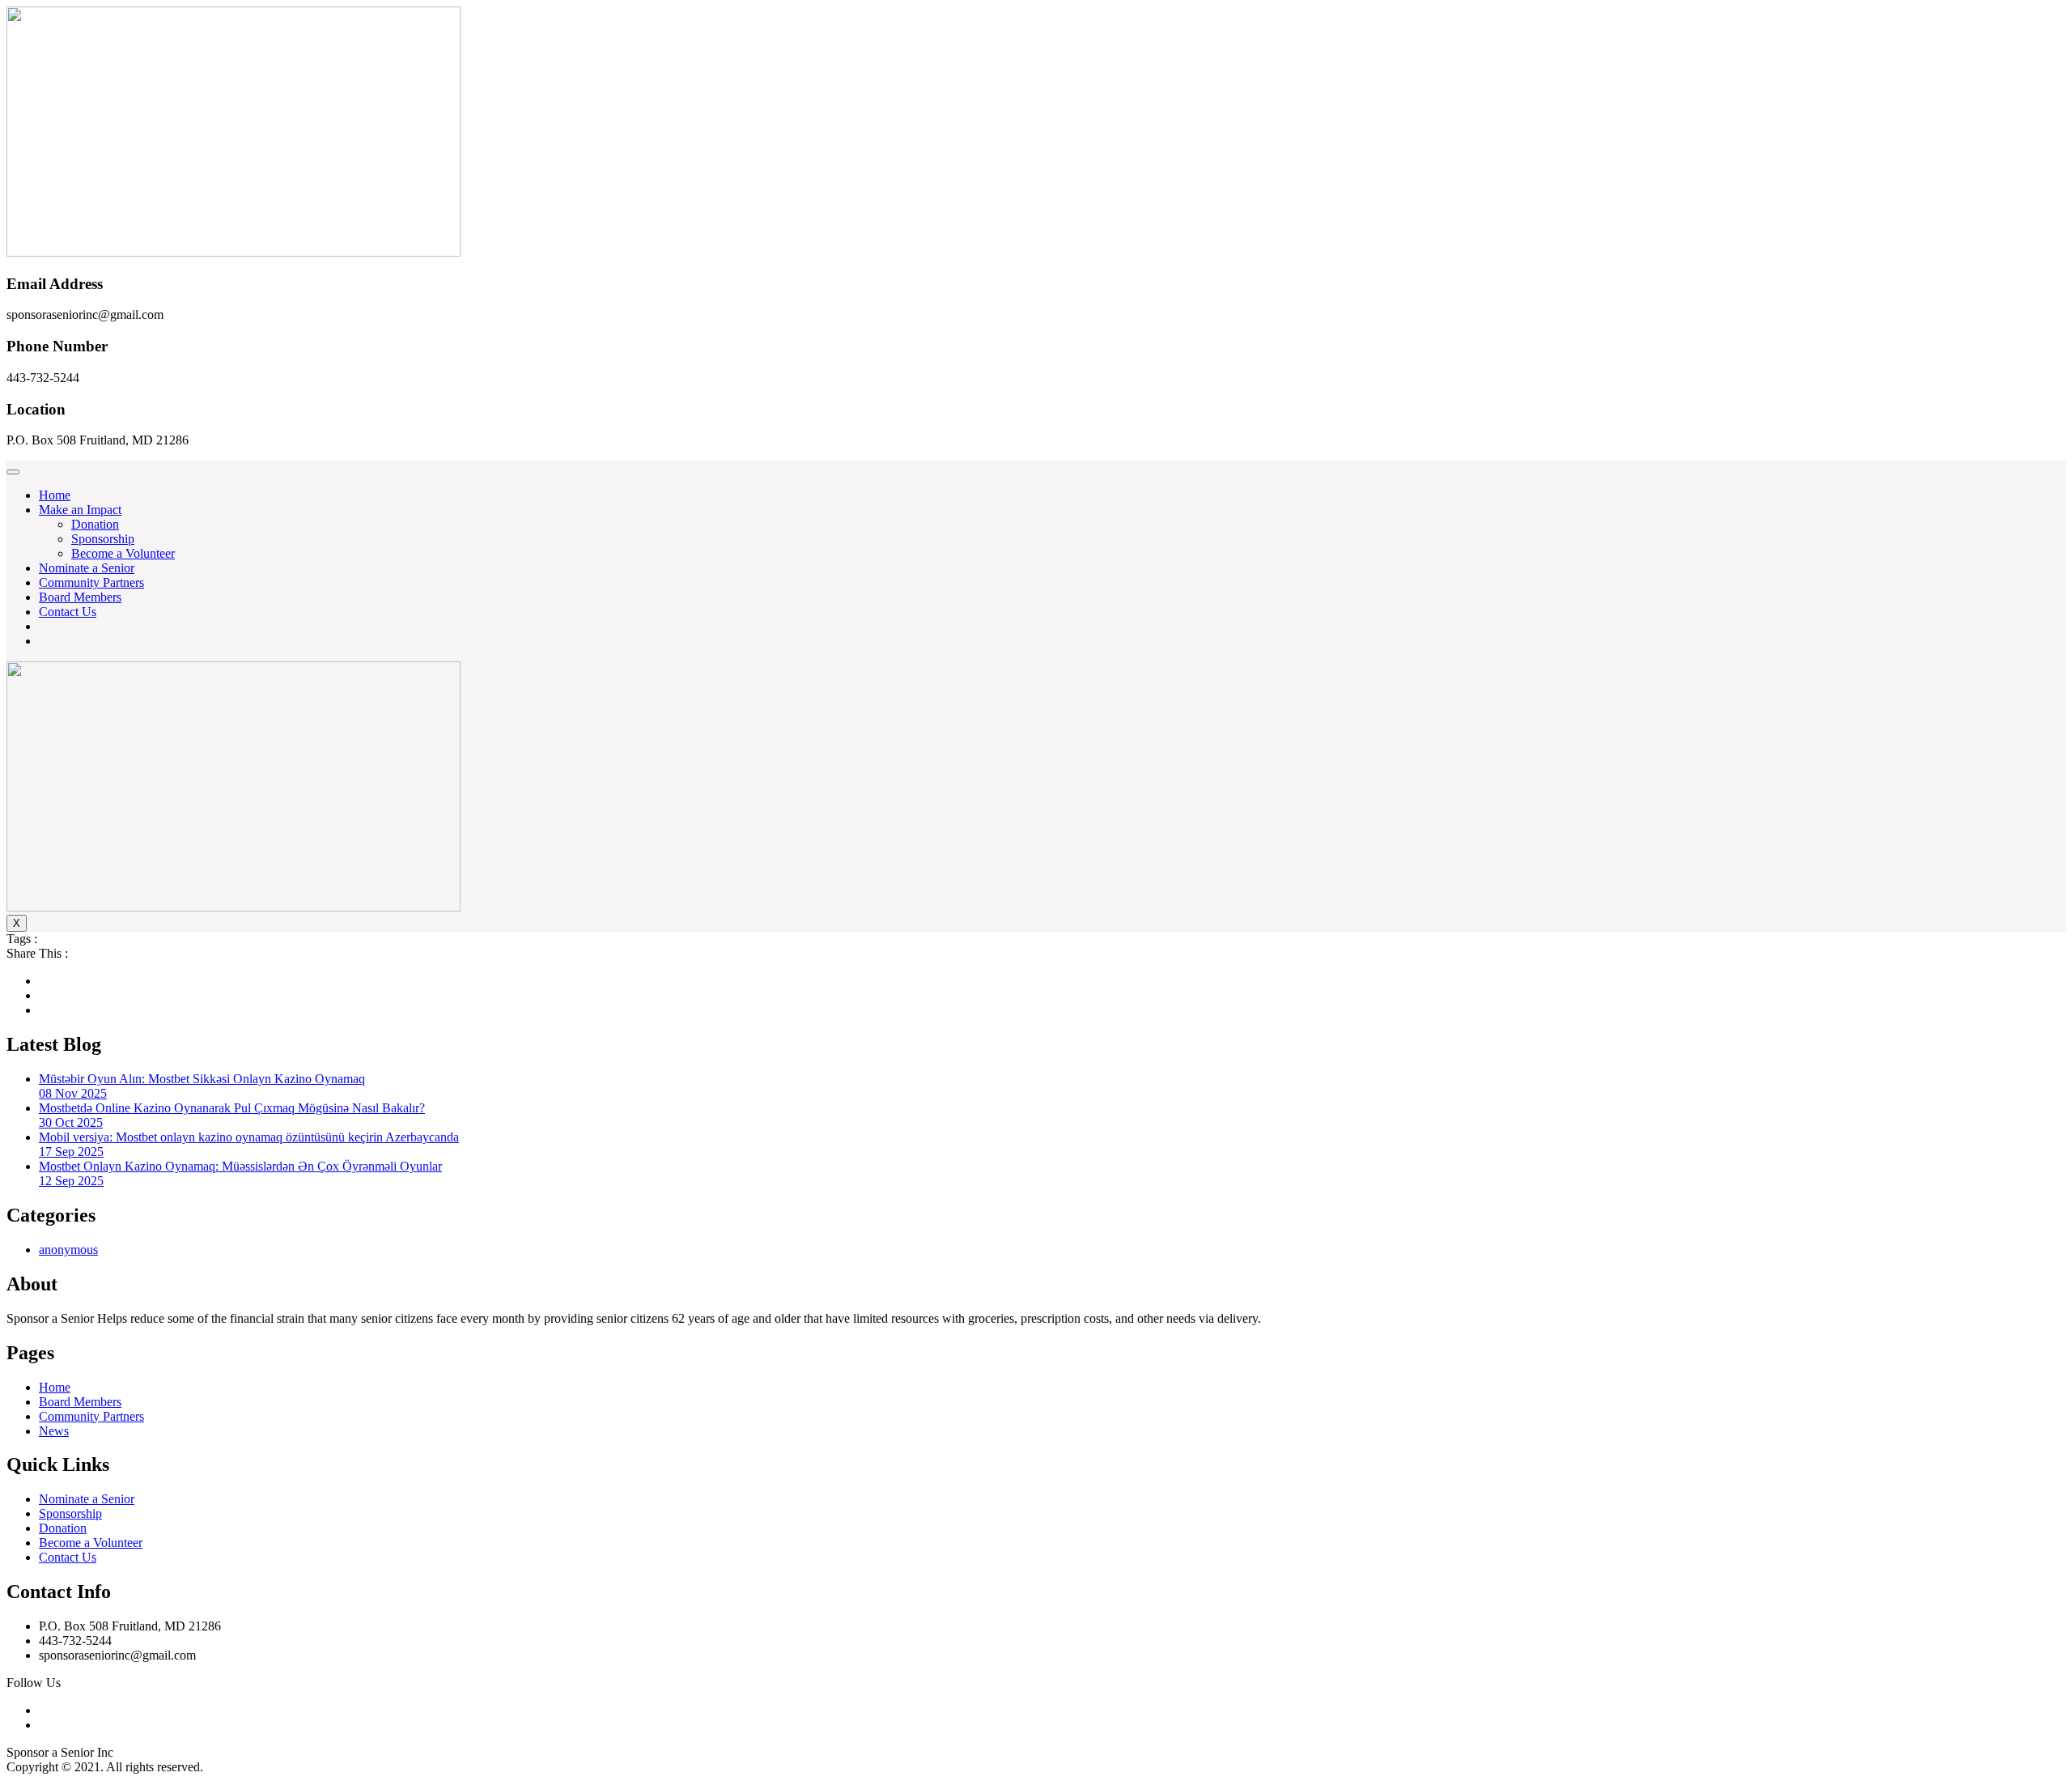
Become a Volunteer (123, 553)
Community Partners (91, 582)
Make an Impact (80, 510)
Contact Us (68, 612)
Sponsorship (103, 539)
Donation (95, 524)
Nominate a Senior (87, 568)
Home (55, 495)
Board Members (80, 597)
